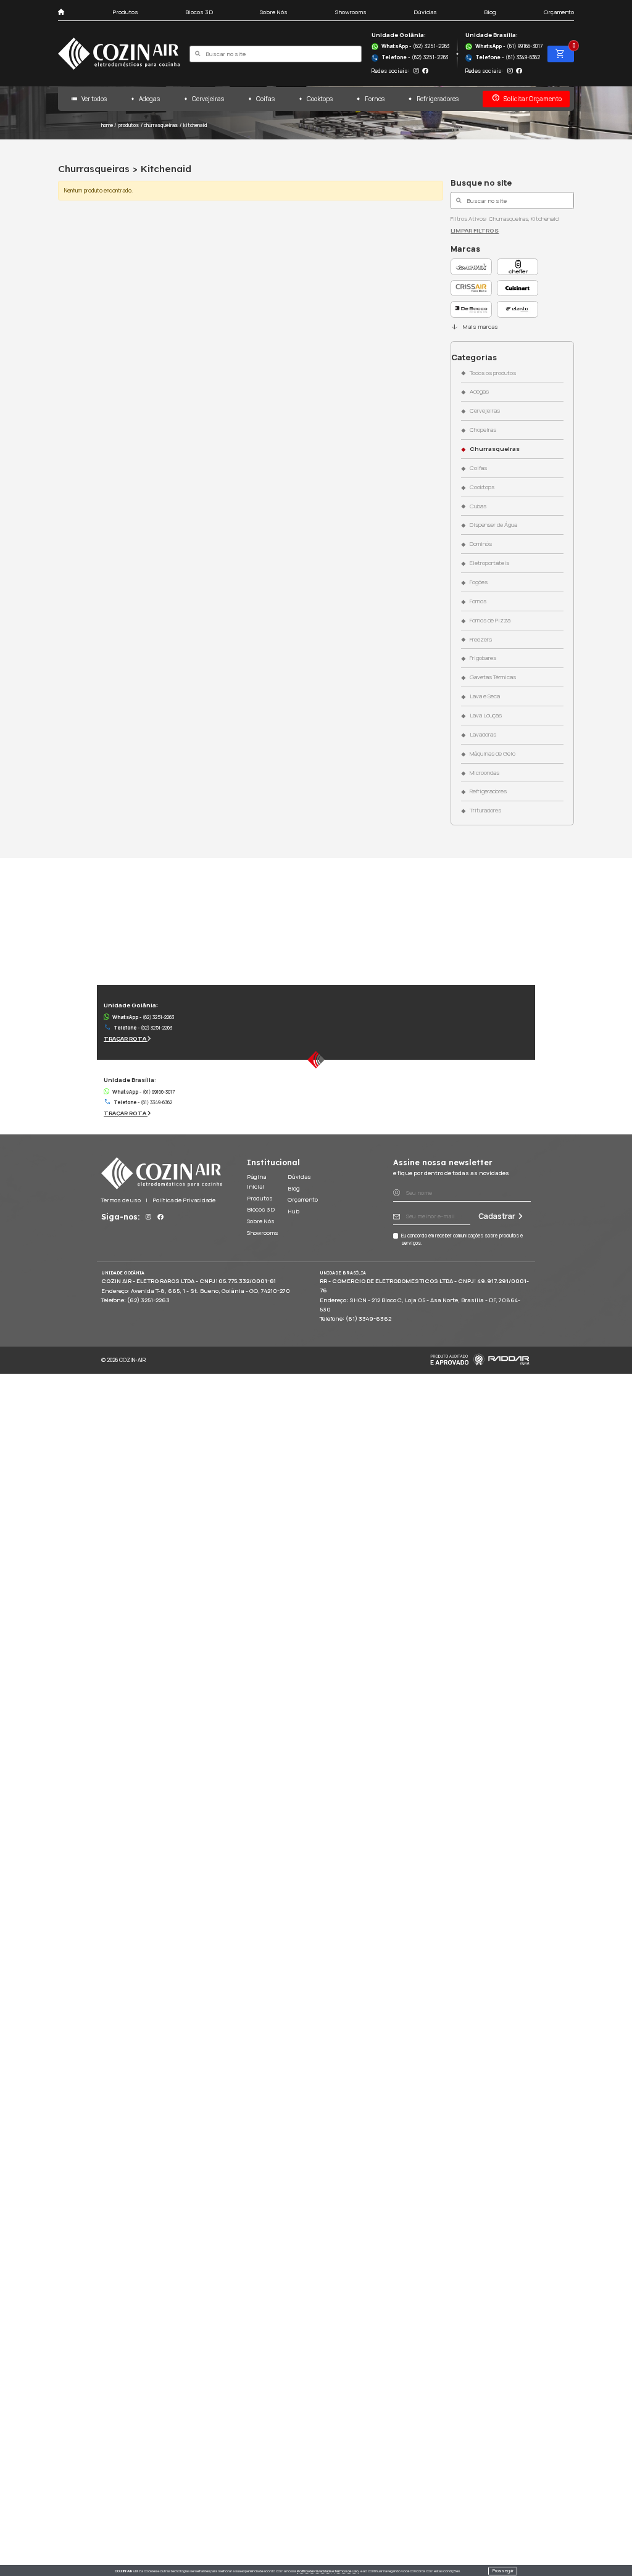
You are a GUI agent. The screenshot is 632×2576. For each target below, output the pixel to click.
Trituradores (485, 810)
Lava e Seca (484, 696)
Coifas (265, 99)
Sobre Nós (274, 12)
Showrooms (351, 12)
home (107, 125)
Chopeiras (483, 430)
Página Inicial (256, 1182)
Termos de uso (121, 1200)
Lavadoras (483, 734)
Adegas (149, 99)
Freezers (480, 639)
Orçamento (559, 12)
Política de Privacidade (314, 2571)
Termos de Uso (347, 2571)
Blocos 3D (199, 12)
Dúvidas (425, 12)
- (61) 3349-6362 (503, 57)
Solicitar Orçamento (526, 98)
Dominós (480, 544)
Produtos (125, 12)
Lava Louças (485, 715)
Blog (490, 12)
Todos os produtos (493, 373)
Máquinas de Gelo (492, 753)
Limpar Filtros (475, 230)
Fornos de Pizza (490, 620)
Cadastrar (497, 1216)
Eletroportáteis (489, 563)
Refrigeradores (437, 99)
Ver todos (88, 98)
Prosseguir (503, 2571)
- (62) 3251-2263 (415, 46)
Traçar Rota (126, 1038)
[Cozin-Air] (119, 54)
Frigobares (483, 658)
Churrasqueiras (494, 449)
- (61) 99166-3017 (509, 46)
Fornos (374, 99)
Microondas (484, 773)
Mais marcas (474, 327)
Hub (293, 1211)
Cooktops (320, 99)
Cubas (478, 506)
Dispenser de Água (493, 525)
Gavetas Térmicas (493, 677)
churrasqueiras (161, 125)
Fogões (478, 582)
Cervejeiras (208, 99)
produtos (128, 125)
